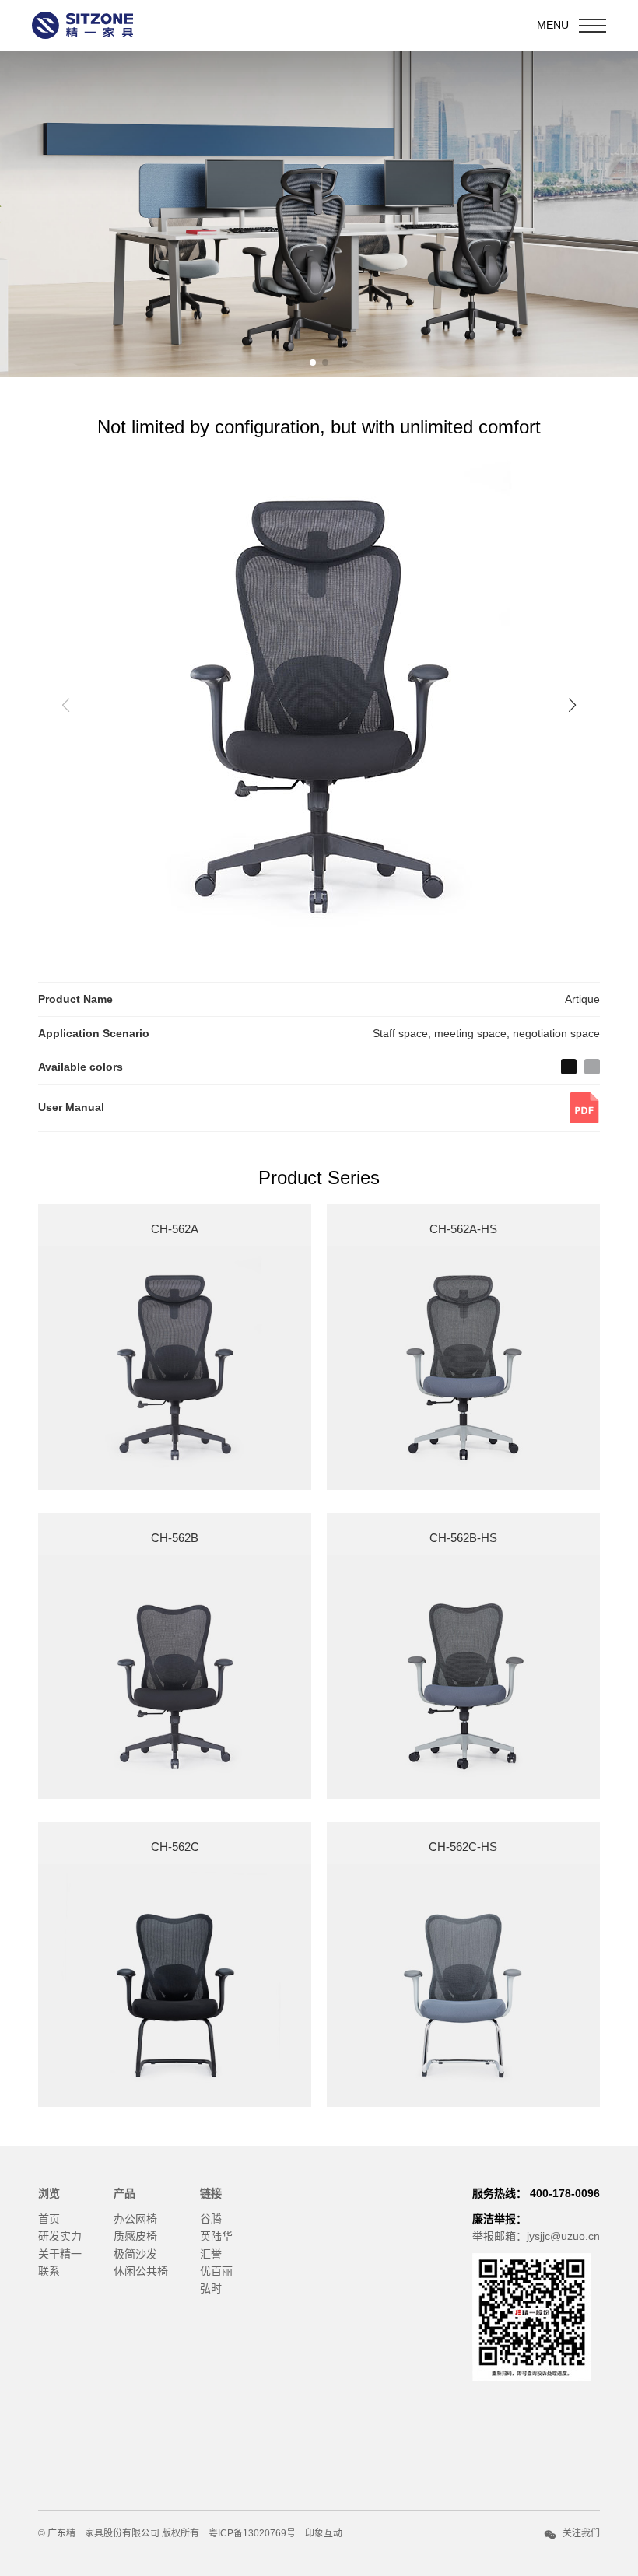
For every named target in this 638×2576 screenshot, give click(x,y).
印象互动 (324, 2533)
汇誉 (211, 2254)
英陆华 (216, 2236)
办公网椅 (135, 2219)
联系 (49, 2271)
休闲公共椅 (141, 2271)
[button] (313, 363)
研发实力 (60, 2236)
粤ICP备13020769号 (252, 2533)
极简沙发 (135, 2254)
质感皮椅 (135, 2236)
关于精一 (60, 2254)
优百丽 (216, 2271)
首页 (49, 2219)
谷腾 (211, 2219)
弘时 (211, 2288)
